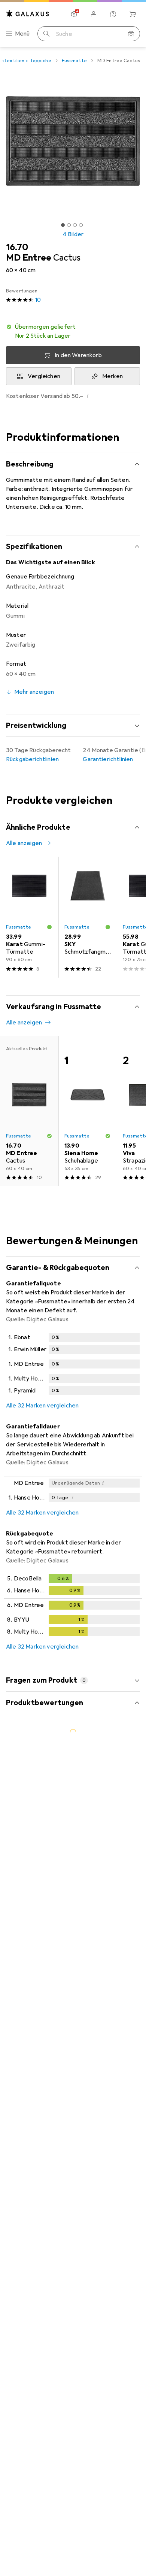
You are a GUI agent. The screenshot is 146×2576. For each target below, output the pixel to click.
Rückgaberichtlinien (32, 759)
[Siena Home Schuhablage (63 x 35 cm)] (88, 1111)
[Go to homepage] (28, 14)
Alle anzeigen (24, 843)
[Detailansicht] (73, 1366)
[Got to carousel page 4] (81, 225)
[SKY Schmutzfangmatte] (88, 917)
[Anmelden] (94, 14)
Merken (113, 376)
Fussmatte (74, 61)
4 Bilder (73, 234)
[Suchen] (46, 34)
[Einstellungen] (74, 14)
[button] (73, 331)
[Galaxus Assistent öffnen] (113, 14)
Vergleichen (44, 376)
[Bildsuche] (131, 34)
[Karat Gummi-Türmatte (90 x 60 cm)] (29, 917)
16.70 (17, 247)
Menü (22, 34)
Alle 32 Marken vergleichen (42, 1406)
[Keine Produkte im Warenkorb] (133, 14)
